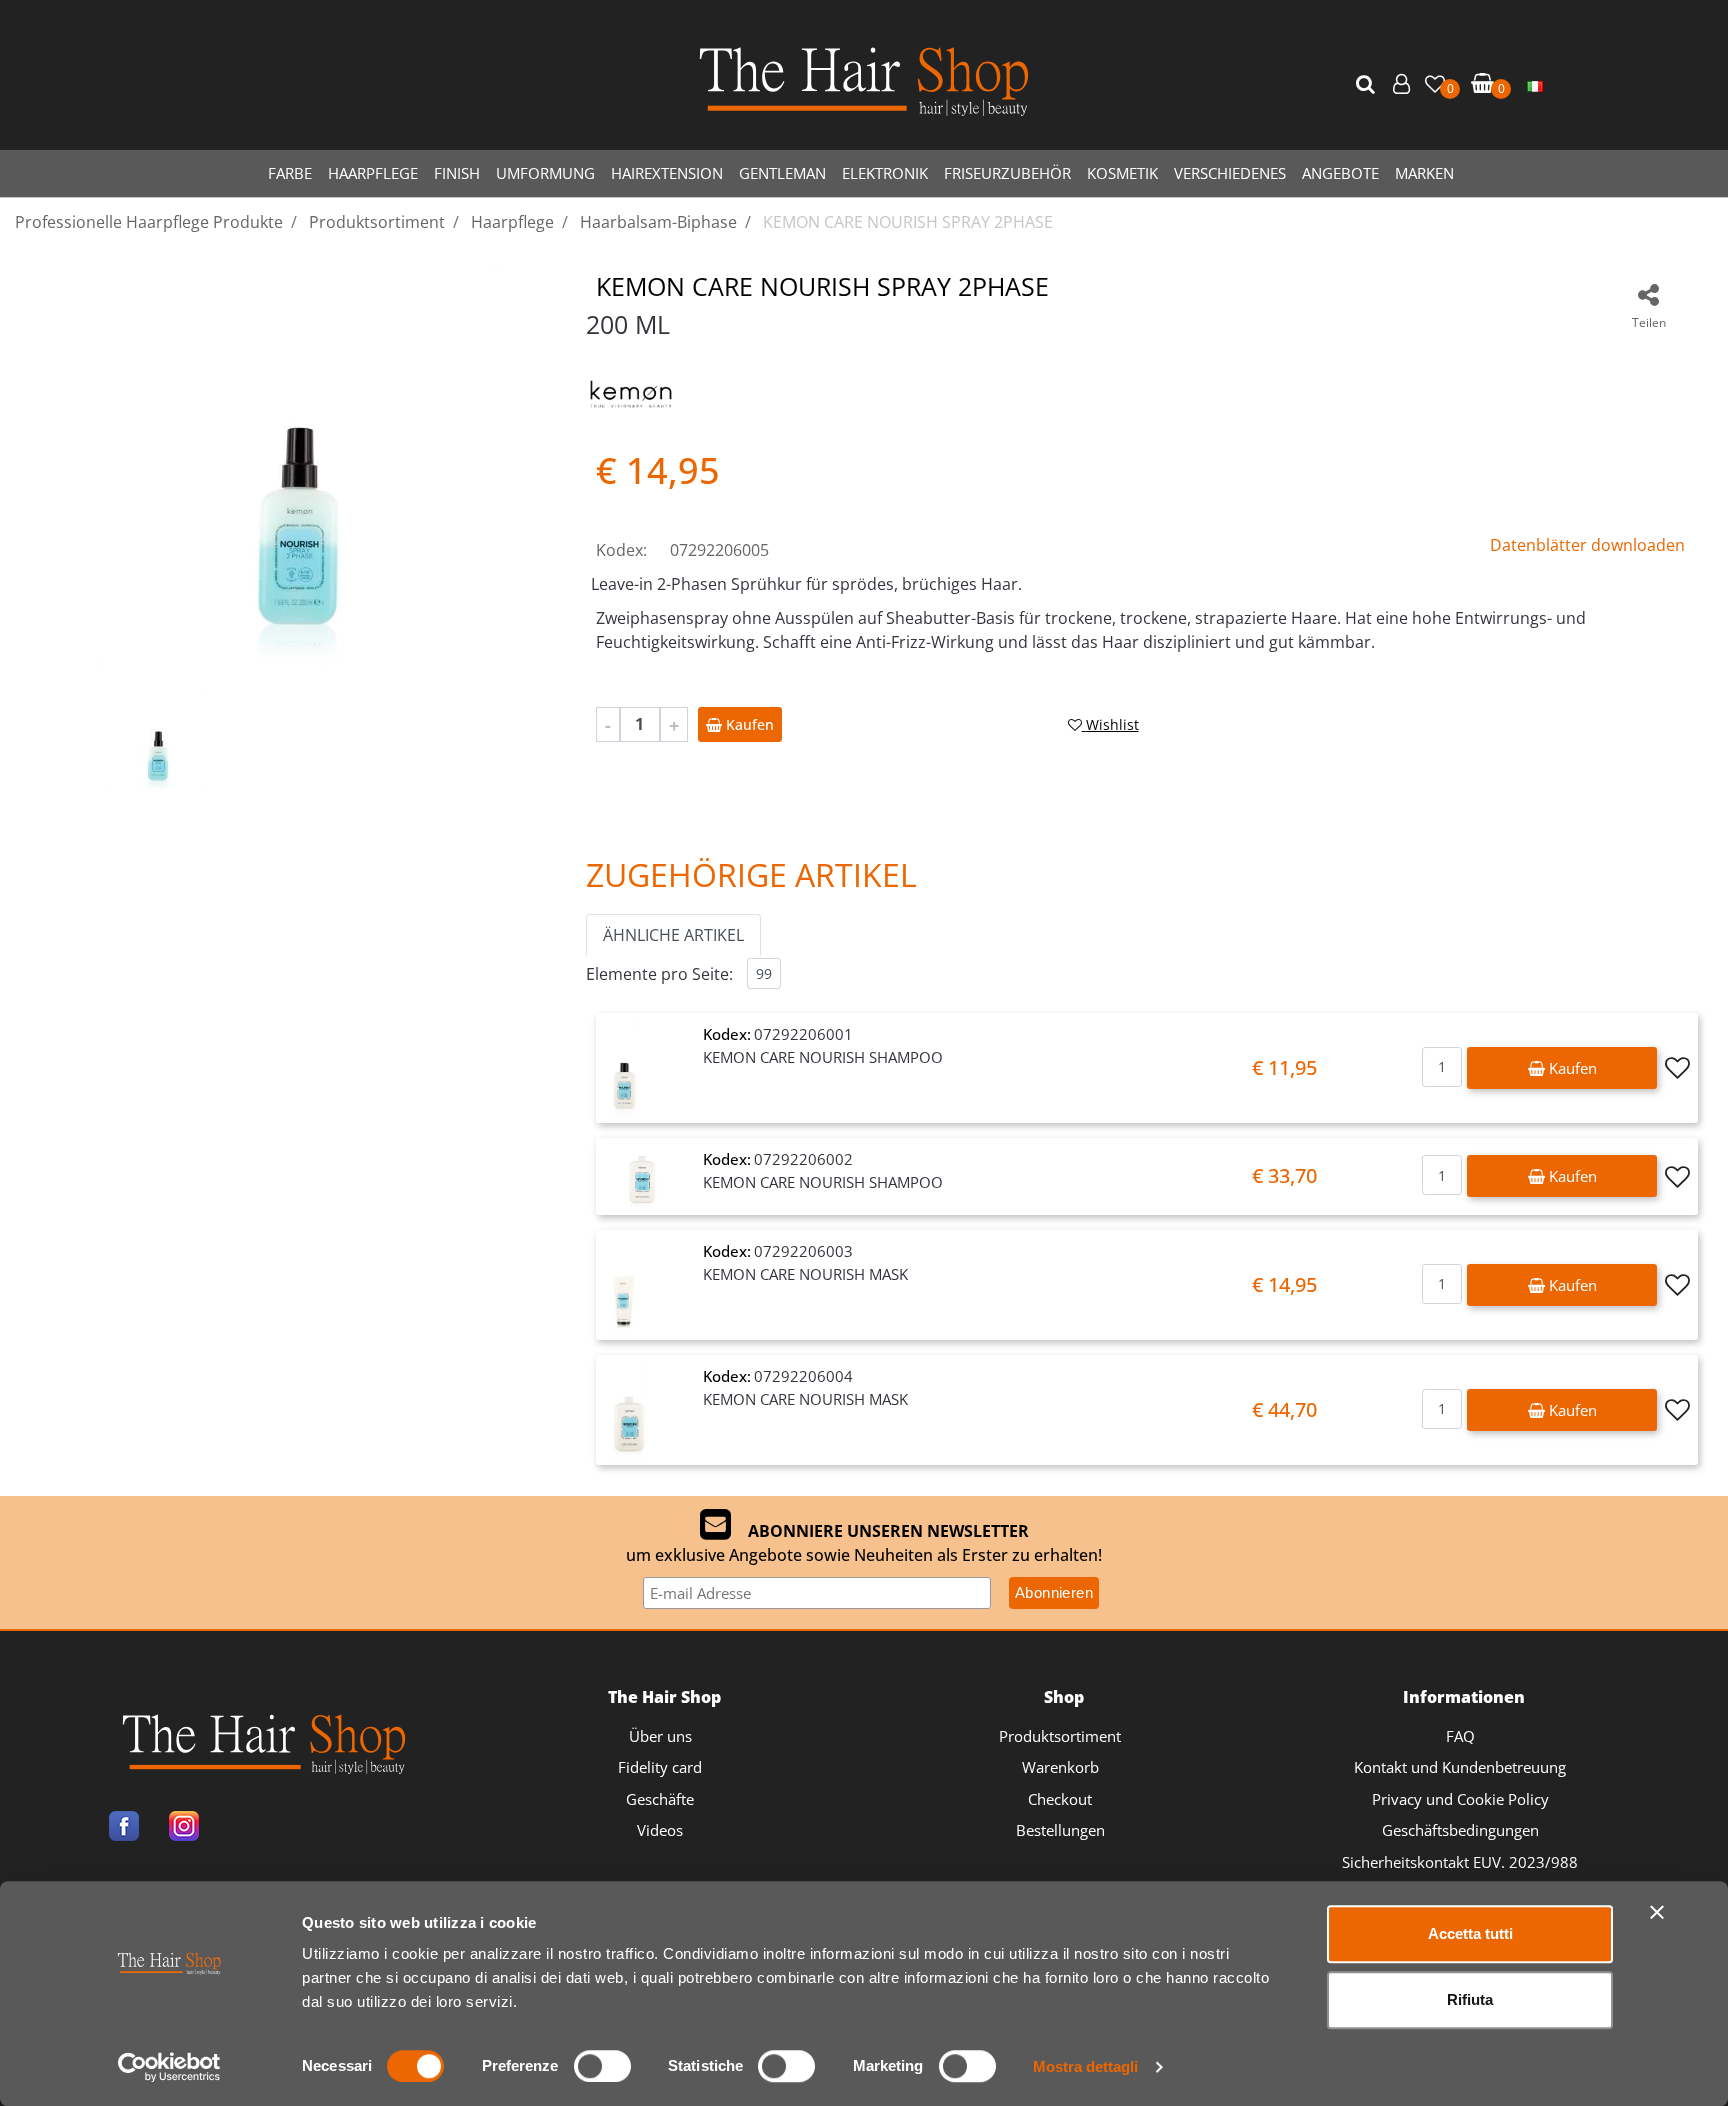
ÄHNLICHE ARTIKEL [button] (673, 935)
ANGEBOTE (1340, 173)
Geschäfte (660, 1799)
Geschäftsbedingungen (1460, 1830)
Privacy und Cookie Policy (1460, 1799)
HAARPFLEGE (373, 173)
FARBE (290, 173)
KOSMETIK (1122, 173)
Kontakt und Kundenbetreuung (1460, 1767)
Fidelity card (660, 1767)
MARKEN (1424, 173)
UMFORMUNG (545, 173)
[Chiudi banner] (1657, 1912)
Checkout (1060, 1799)
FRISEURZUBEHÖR (1007, 173)
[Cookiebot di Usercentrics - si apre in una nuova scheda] (169, 2067)
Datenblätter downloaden (1587, 545)
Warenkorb (1060, 1767)
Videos (660, 1830)
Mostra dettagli (1085, 2066)
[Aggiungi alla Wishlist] (1677, 1068)
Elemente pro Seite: (659, 974)
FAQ (1460, 1736)
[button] (1368, 85)
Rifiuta (1470, 1999)
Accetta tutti (1470, 1933)
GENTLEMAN (782, 173)
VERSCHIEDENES (1230, 173)
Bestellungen (1060, 1830)
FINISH (457, 173)
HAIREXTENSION (667, 173)
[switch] (602, 2066)
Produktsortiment (1060, 1736)
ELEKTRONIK (885, 173)
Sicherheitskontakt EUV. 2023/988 (1460, 1862)
